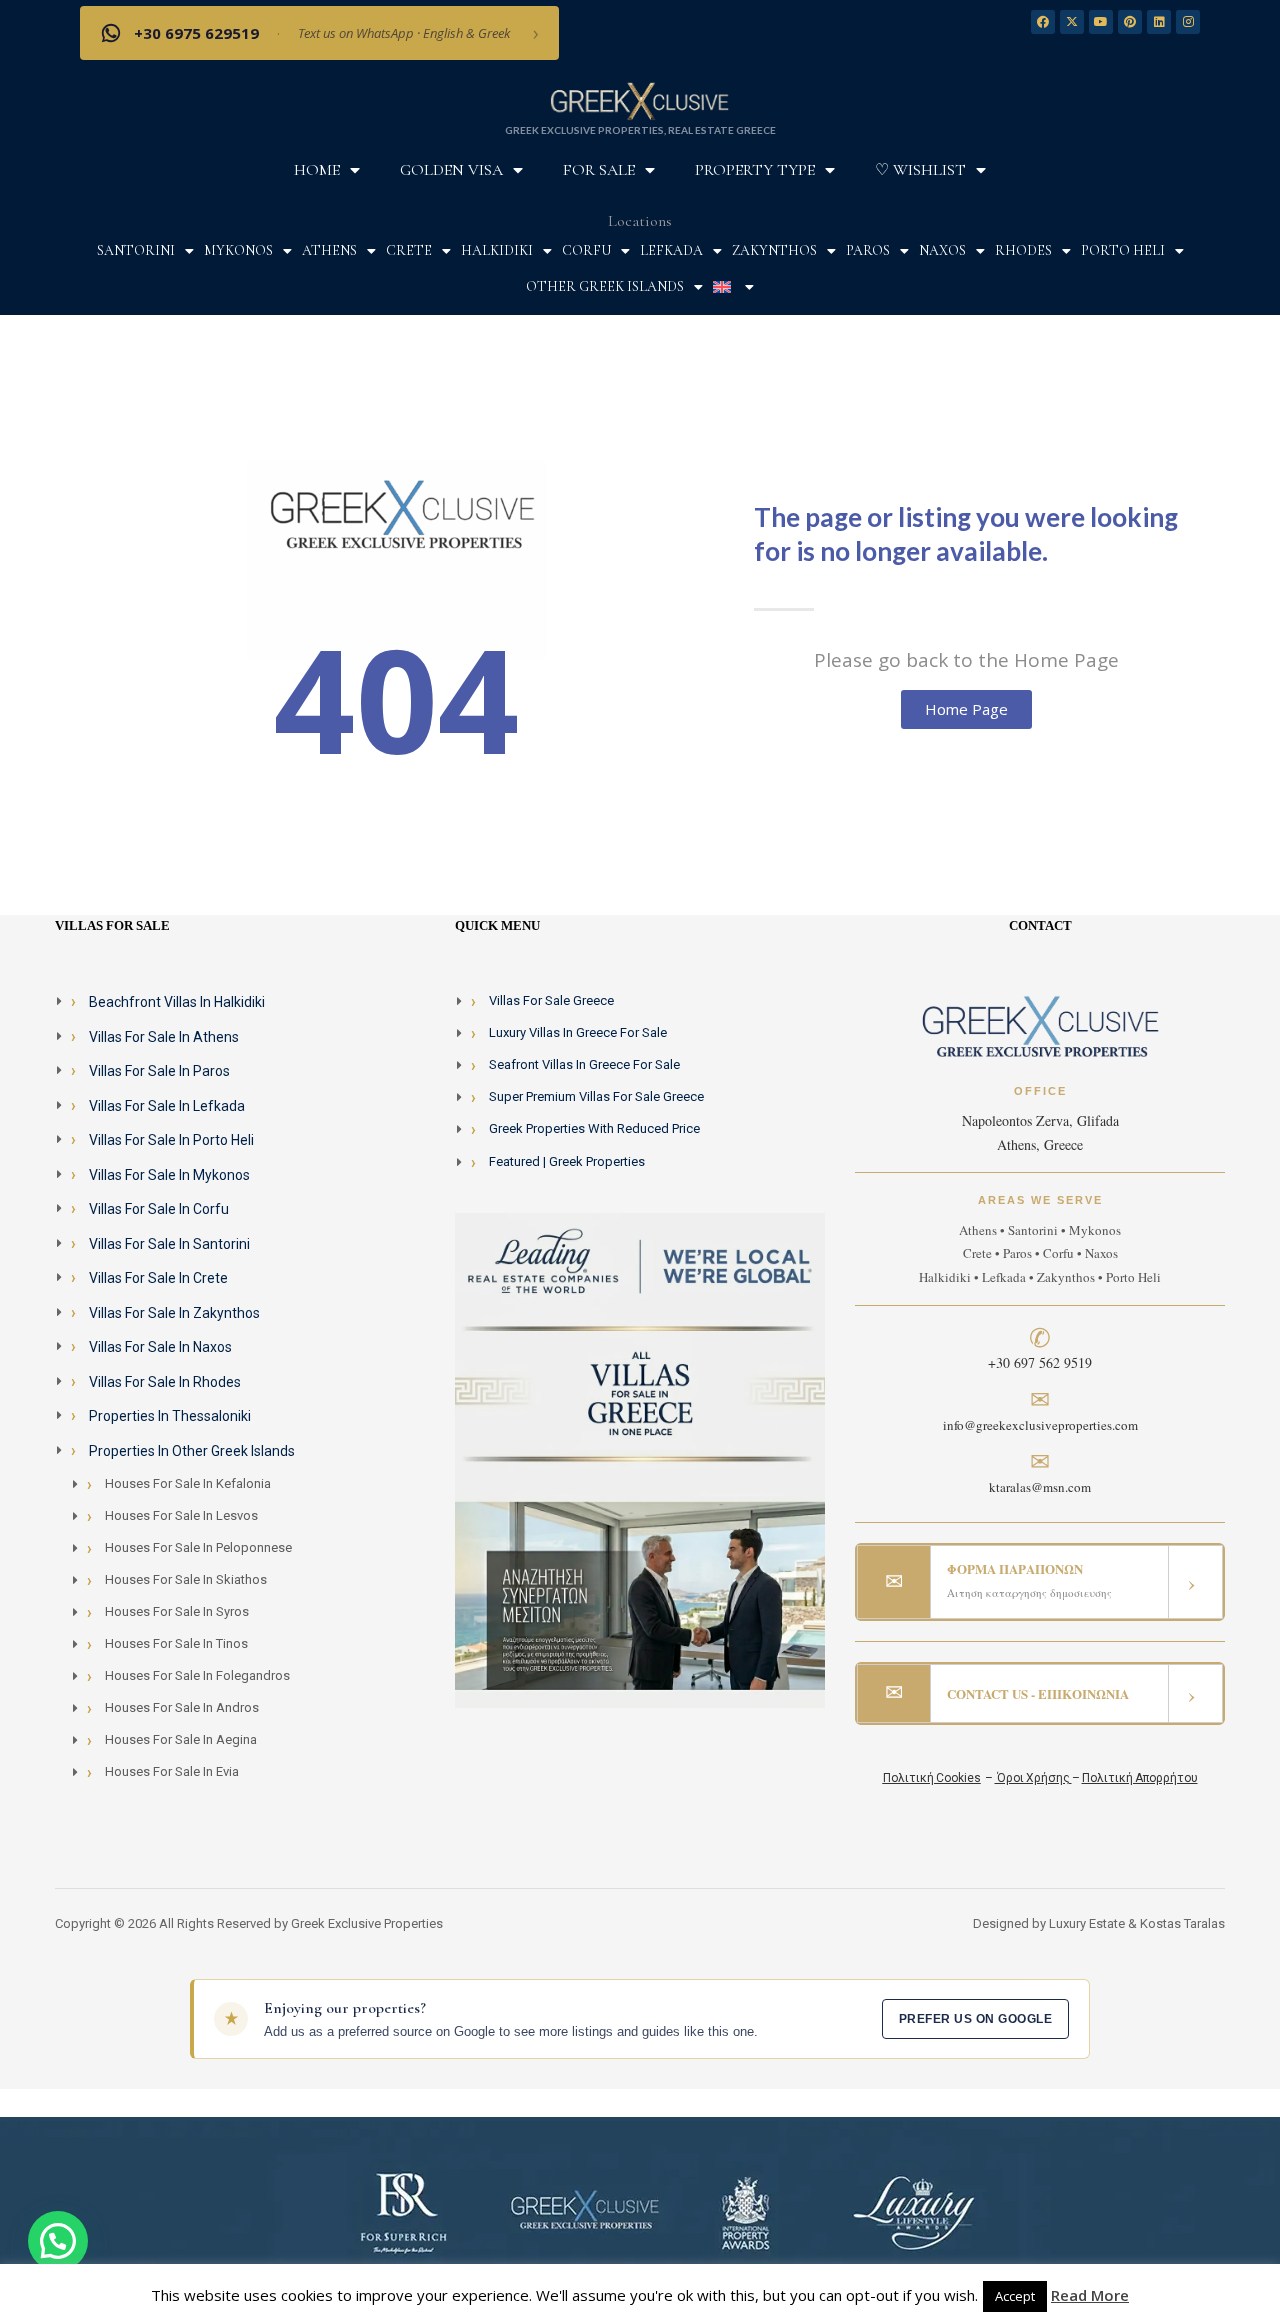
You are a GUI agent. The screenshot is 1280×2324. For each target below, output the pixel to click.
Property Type (755, 170)
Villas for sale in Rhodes (165, 1382)
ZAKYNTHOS (774, 250)
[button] (58, 2241)
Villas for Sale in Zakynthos (174, 1313)
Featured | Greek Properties (567, 1161)
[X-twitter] (1072, 22)
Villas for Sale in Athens (164, 1037)
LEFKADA (671, 250)
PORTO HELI (1123, 250)
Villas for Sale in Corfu (159, 1209)
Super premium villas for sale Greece (596, 1096)
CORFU (586, 250)
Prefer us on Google (975, 2019)
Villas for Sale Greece (551, 1000)
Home (317, 170)
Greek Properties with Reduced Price (594, 1128)
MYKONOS (238, 250)
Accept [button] (1015, 2296)
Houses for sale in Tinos (176, 1643)
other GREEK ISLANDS (605, 286)
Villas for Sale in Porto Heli (171, 1140)
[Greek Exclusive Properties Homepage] (640, 100)
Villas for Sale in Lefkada (167, 1106)
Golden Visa (451, 170)
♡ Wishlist (920, 170)
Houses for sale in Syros (177, 1611)
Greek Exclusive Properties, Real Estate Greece (640, 130)
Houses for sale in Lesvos (181, 1515)
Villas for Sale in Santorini (169, 1244)
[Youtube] (1101, 22)
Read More (1090, 2295)
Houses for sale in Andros (182, 1707)
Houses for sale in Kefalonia (188, 1483)
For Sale (599, 170)
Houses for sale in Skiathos (186, 1579)
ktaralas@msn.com (1040, 1487)
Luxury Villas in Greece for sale (578, 1032)
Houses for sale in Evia (172, 1771)
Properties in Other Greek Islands (192, 1451)
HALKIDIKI (497, 250)
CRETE (409, 250)
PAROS (868, 250)
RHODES (1023, 250)
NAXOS (942, 250)
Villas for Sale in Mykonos (169, 1175)
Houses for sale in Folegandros (197, 1675)
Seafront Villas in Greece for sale (584, 1064)
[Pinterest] (1130, 22)
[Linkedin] (1159, 22)
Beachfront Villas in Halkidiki (177, 1002)
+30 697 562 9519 (1040, 1362)
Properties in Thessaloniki (170, 1416)
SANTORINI (136, 250)
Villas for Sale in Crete (158, 1278)
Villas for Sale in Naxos (160, 1347)
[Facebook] (1043, 22)
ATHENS (329, 250)
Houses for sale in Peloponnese (198, 1547)
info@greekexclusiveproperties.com (1040, 1425)
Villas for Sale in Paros (159, 1071)
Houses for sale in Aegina (181, 1739)
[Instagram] (1188, 22)
